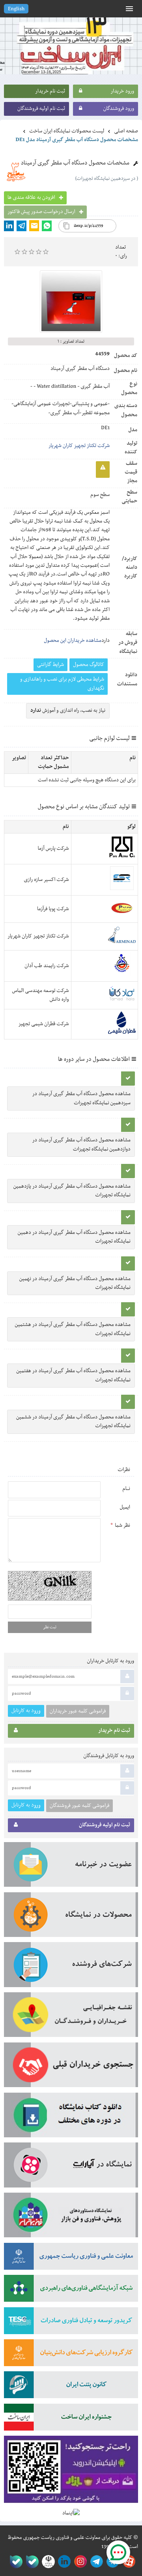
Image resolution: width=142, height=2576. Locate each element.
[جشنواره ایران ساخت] (71, 2420)
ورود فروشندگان (119, 109)
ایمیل (125, 1507)
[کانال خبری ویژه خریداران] (95, 2562)
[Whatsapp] (47, 226)
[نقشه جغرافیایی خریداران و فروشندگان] (71, 2017)
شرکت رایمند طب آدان (47, 966)
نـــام (126, 1489)
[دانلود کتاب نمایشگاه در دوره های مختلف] (71, 2118)
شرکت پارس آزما (53, 849)
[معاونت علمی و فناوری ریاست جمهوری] (47, 2562)
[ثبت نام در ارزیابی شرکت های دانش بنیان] (71, 2355)
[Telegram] (21, 226)
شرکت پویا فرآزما (53, 909)
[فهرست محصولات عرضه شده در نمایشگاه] (71, 1917)
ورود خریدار (122, 91)
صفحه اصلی (126, 131)
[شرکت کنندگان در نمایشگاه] (71, 1967)
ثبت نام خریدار (50, 91)
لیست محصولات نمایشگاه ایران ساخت (67, 131)
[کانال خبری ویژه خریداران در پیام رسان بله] (31, 2562)
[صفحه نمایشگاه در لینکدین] (63, 2562)
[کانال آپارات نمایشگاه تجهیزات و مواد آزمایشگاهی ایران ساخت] (71, 2168)
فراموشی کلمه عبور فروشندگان (79, 1806)
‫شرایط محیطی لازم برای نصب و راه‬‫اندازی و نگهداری (62, 684)
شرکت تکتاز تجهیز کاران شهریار (79, 446)
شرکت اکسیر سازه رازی (46, 880)
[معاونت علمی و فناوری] (71, 2259)
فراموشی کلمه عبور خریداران (78, 1711)
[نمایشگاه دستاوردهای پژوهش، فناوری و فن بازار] (71, 2218)
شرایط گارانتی (50, 665)
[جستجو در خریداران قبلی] (71, 2068)
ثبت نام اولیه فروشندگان (41, 109)
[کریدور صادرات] (71, 2323)
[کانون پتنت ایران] (71, 2387)
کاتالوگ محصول (89, 665)
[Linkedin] (9, 226)
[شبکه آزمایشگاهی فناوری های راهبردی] (71, 2291)
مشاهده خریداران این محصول (73, 641)
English (16, 9)
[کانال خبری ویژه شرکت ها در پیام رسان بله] (14, 2562)
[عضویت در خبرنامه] (71, 1867)
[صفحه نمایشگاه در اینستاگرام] (79, 2562)
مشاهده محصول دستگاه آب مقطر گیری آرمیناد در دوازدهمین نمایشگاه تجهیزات (81, 1145)
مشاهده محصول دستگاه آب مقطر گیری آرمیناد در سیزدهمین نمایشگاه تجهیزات (81, 1098)
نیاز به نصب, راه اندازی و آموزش (68, 711)
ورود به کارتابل (26, 1711)
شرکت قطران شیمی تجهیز (43, 1024)
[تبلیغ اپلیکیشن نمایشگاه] (71, 2472)
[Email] (34, 226)
